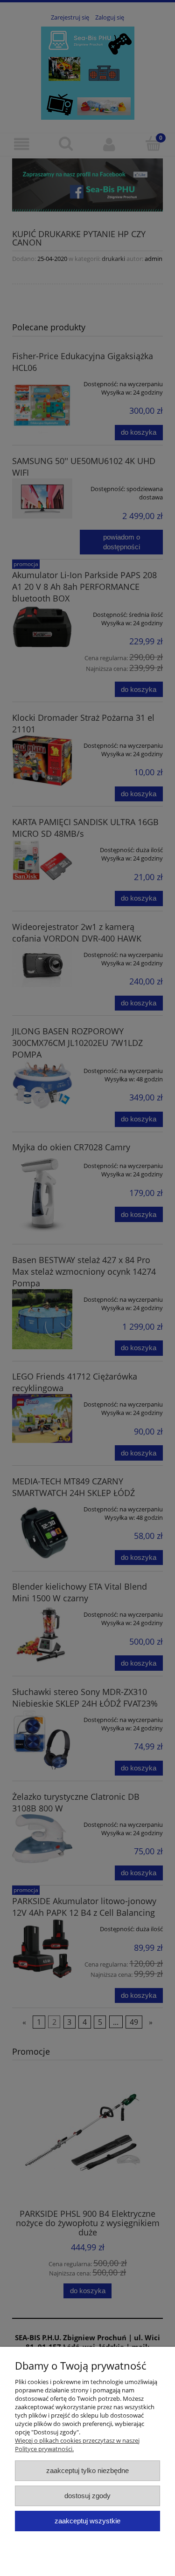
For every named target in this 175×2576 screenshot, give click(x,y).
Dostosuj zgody (87, 2496)
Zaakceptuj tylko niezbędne (87, 2470)
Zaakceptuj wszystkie (87, 2521)
